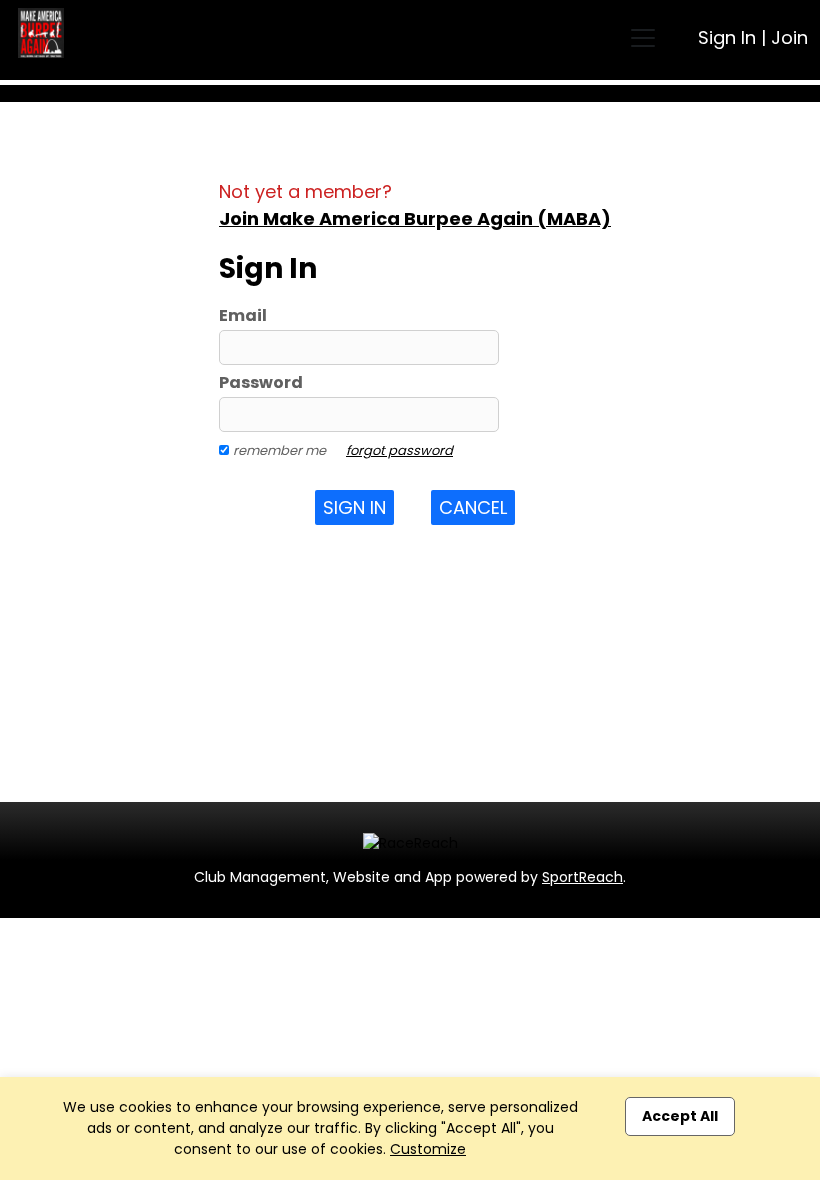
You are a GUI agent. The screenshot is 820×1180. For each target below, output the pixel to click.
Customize (428, 1149)
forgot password (399, 450)
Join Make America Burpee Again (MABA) (415, 218)
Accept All (680, 1116)
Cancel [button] (473, 507)
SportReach (582, 877)
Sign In (727, 37)
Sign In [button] (354, 507)
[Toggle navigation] (643, 38)
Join (789, 37)
